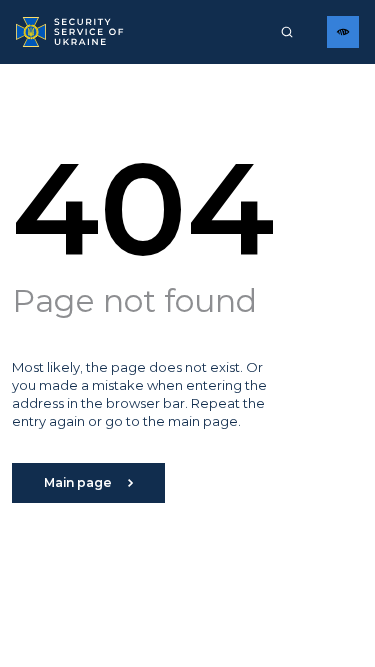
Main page (78, 482)
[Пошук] (287, 32)
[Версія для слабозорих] (343, 32)
